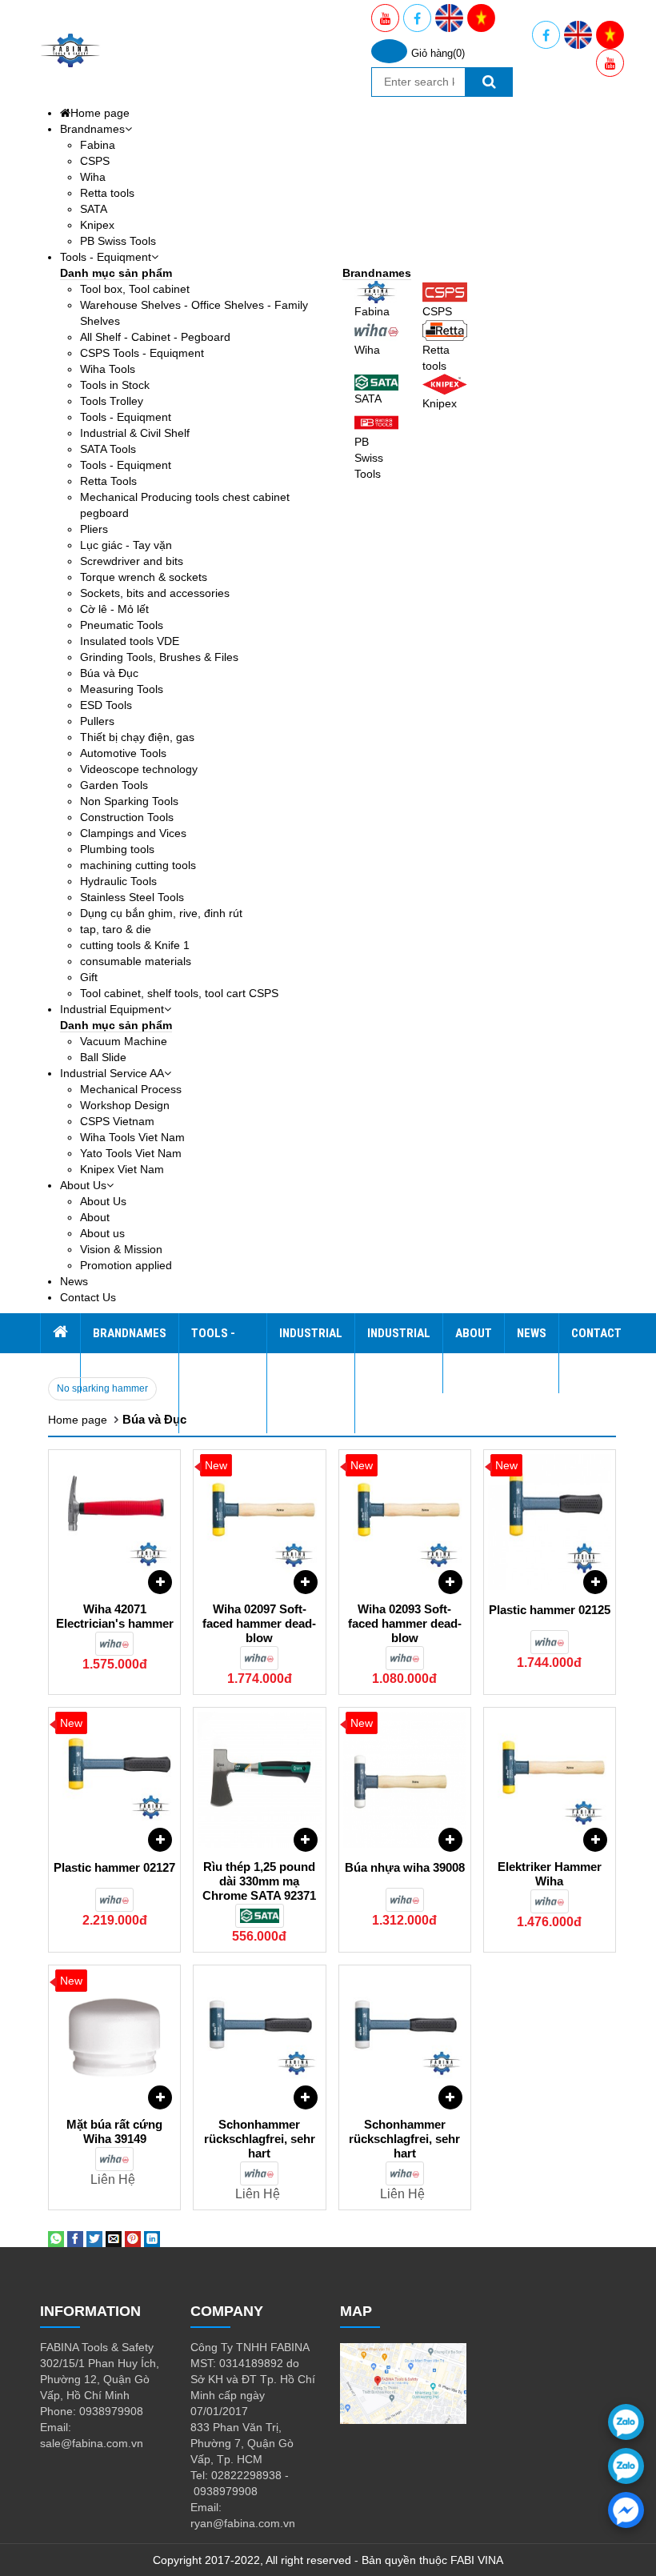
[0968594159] (626, 2466)
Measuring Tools (122, 689)
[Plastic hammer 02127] (114, 1780)
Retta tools (107, 193)
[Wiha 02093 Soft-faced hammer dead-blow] (405, 1522)
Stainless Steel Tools (132, 897)
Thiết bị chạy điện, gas (137, 737)
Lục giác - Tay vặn (126, 545)
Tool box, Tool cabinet (135, 289)
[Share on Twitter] (94, 2238)
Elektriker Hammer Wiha (550, 1874)
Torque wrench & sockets (144, 577)
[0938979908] (626, 2422)
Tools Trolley (112, 401)
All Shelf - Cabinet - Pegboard (155, 337)
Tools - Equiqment (106, 257)
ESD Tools (106, 705)
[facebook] (626, 2510)
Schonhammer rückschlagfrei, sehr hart (260, 2139)
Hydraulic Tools (118, 881)
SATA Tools (108, 449)
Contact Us (88, 1297)
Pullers (97, 721)
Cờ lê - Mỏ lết (114, 609)
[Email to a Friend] (114, 2238)
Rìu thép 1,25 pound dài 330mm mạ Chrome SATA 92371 (259, 1881)
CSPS (95, 161)
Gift (89, 977)
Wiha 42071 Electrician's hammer (115, 1616)
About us (102, 1233)
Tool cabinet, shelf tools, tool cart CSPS (179, 993)
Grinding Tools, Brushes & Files (159, 657)
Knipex (97, 225)
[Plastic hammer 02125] (550, 1522)
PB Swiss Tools (118, 241)
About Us (83, 1185)
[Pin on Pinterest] (133, 2238)
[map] (403, 2382)
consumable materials (136, 961)
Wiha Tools (108, 369)
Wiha (93, 177)
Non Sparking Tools (129, 801)
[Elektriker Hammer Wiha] (550, 1780)
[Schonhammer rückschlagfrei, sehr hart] (259, 2037)
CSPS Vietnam (117, 1121)
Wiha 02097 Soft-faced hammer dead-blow (259, 1623)
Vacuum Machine (124, 1041)
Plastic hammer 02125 (550, 1610)
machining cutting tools (138, 865)
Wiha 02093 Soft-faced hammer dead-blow (405, 1623)
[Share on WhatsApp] (56, 2238)
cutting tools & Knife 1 (135, 945)
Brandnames (92, 129)
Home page (100, 113)
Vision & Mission (121, 1249)
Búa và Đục (109, 673)
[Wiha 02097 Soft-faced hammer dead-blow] (259, 1522)
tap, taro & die (116, 929)
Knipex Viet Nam (122, 1169)
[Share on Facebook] (75, 2238)
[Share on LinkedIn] (152, 2238)
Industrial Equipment (112, 1009)
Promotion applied (126, 1265)
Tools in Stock (115, 385)
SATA (94, 209)
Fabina (98, 145)
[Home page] (60, 1333)
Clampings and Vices (133, 833)
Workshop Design (125, 1105)
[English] (449, 18)
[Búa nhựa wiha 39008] (405, 1780)
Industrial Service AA (112, 1073)
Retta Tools (108, 481)
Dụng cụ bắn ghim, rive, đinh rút (161, 913)
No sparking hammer (102, 1388)
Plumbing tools (117, 849)
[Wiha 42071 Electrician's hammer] (114, 1522)
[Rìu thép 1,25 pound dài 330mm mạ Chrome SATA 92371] (259, 1780)
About (95, 1217)
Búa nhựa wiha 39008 (405, 1867)
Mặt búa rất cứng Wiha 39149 (114, 2131)
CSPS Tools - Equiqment (142, 353)
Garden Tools (114, 785)
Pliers (94, 529)
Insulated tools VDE (130, 641)
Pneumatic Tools (122, 625)
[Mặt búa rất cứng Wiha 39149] (114, 2037)
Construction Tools (127, 817)
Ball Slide (103, 1057)
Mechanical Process (131, 1089)
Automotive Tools (123, 753)
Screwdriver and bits (132, 561)
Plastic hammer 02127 (114, 1867)
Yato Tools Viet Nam (131, 1153)
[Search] (489, 82)
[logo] (70, 50)
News (74, 1281)
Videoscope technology (139, 769)
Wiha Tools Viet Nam (132, 1137)
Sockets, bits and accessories (155, 593)
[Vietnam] (481, 18)
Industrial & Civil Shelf (135, 433)
